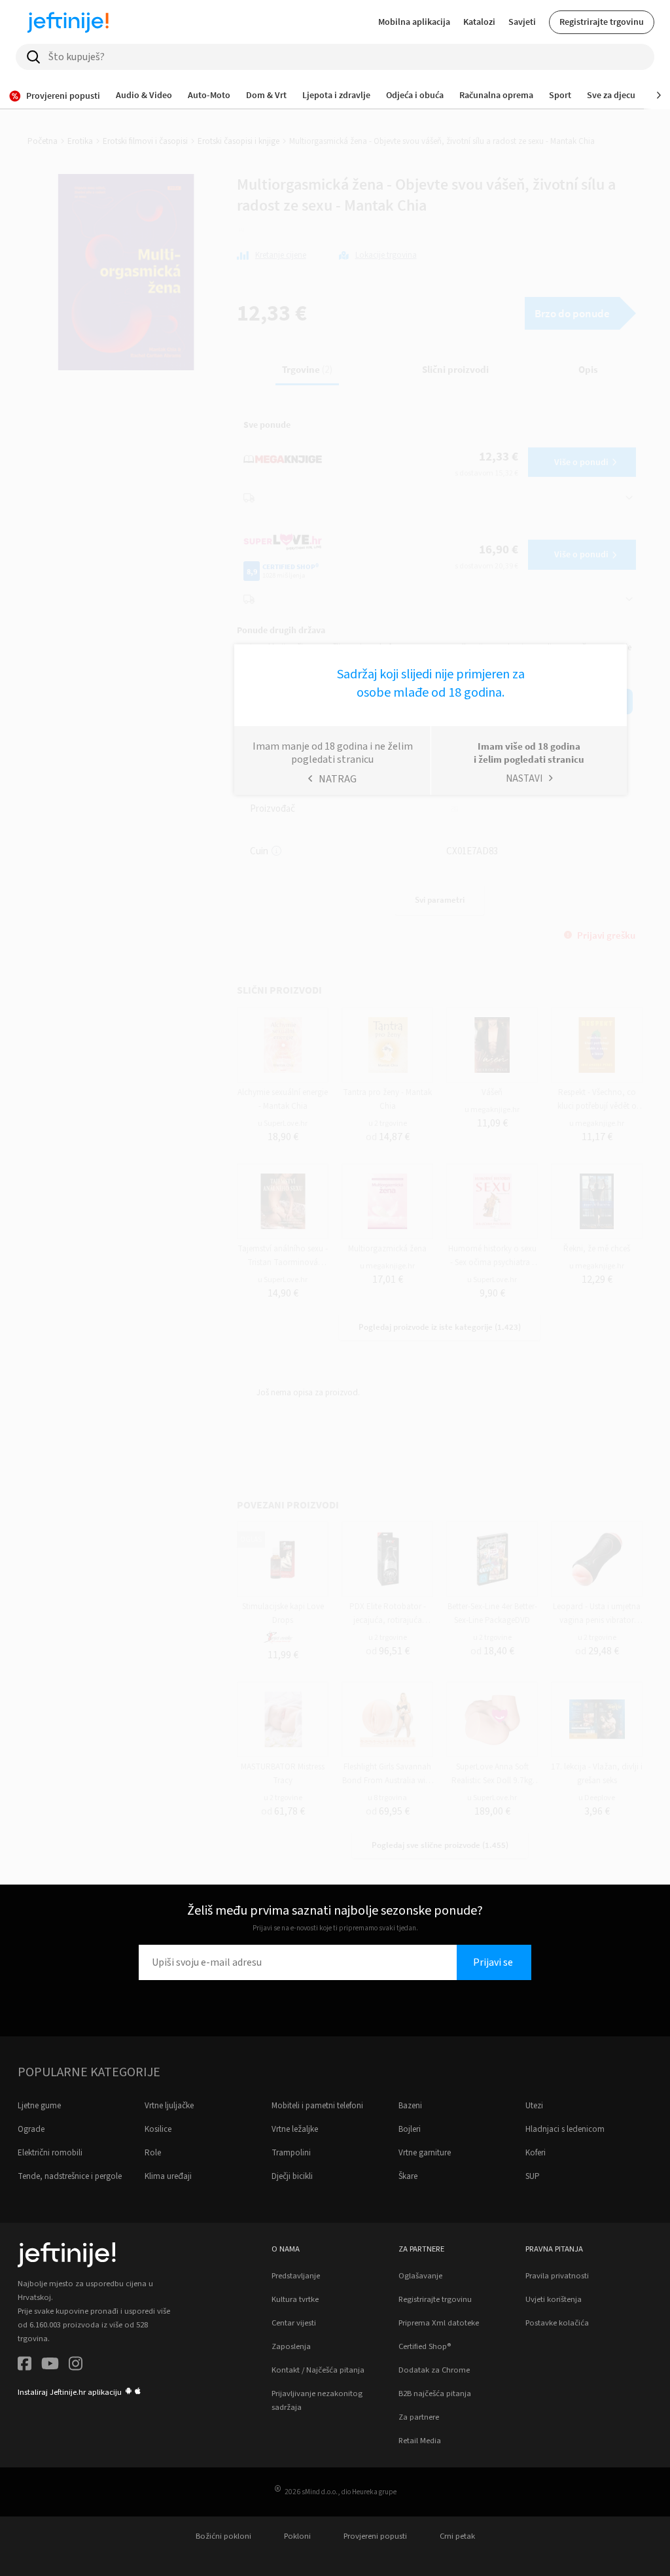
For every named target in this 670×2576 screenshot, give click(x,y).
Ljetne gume (39, 2106)
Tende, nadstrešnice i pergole (70, 2176)
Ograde (31, 2129)
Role (153, 2153)
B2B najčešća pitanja (435, 2393)
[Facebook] (25, 2366)
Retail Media (420, 2441)
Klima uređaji (168, 2176)
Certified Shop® (425, 2346)
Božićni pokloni (223, 2536)
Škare (408, 2176)
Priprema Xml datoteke (439, 2323)
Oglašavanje (420, 2276)
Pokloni (297, 2536)
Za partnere (419, 2417)
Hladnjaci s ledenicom (565, 2129)
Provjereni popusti (375, 2536)
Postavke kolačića (557, 2323)
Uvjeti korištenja (554, 2299)
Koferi (536, 2153)
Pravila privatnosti (557, 2276)
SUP (533, 2176)
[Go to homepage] (68, 22)
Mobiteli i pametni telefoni (317, 2106)
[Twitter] (50, 2366)
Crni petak (457, 2536)
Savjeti (522, 22)
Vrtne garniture (425, 2153)
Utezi (534, 2106)
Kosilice (158, 2129)
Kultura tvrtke (295, 2299)
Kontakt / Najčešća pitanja (318, 2370)
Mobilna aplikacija (414, 22)
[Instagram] (76, 2366)
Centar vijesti (294, 2323)
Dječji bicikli (292, 2176)
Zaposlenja (291, 2346)
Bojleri (410, 2129)
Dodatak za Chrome (434, 2370)
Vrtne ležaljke (295, 2129)
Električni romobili (50, 2153)
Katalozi (479, 22)
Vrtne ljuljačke (169, 2106)
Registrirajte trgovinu (602, 22)
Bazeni (410, 2106)
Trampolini (291, 2153)
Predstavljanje (296, 2276)
